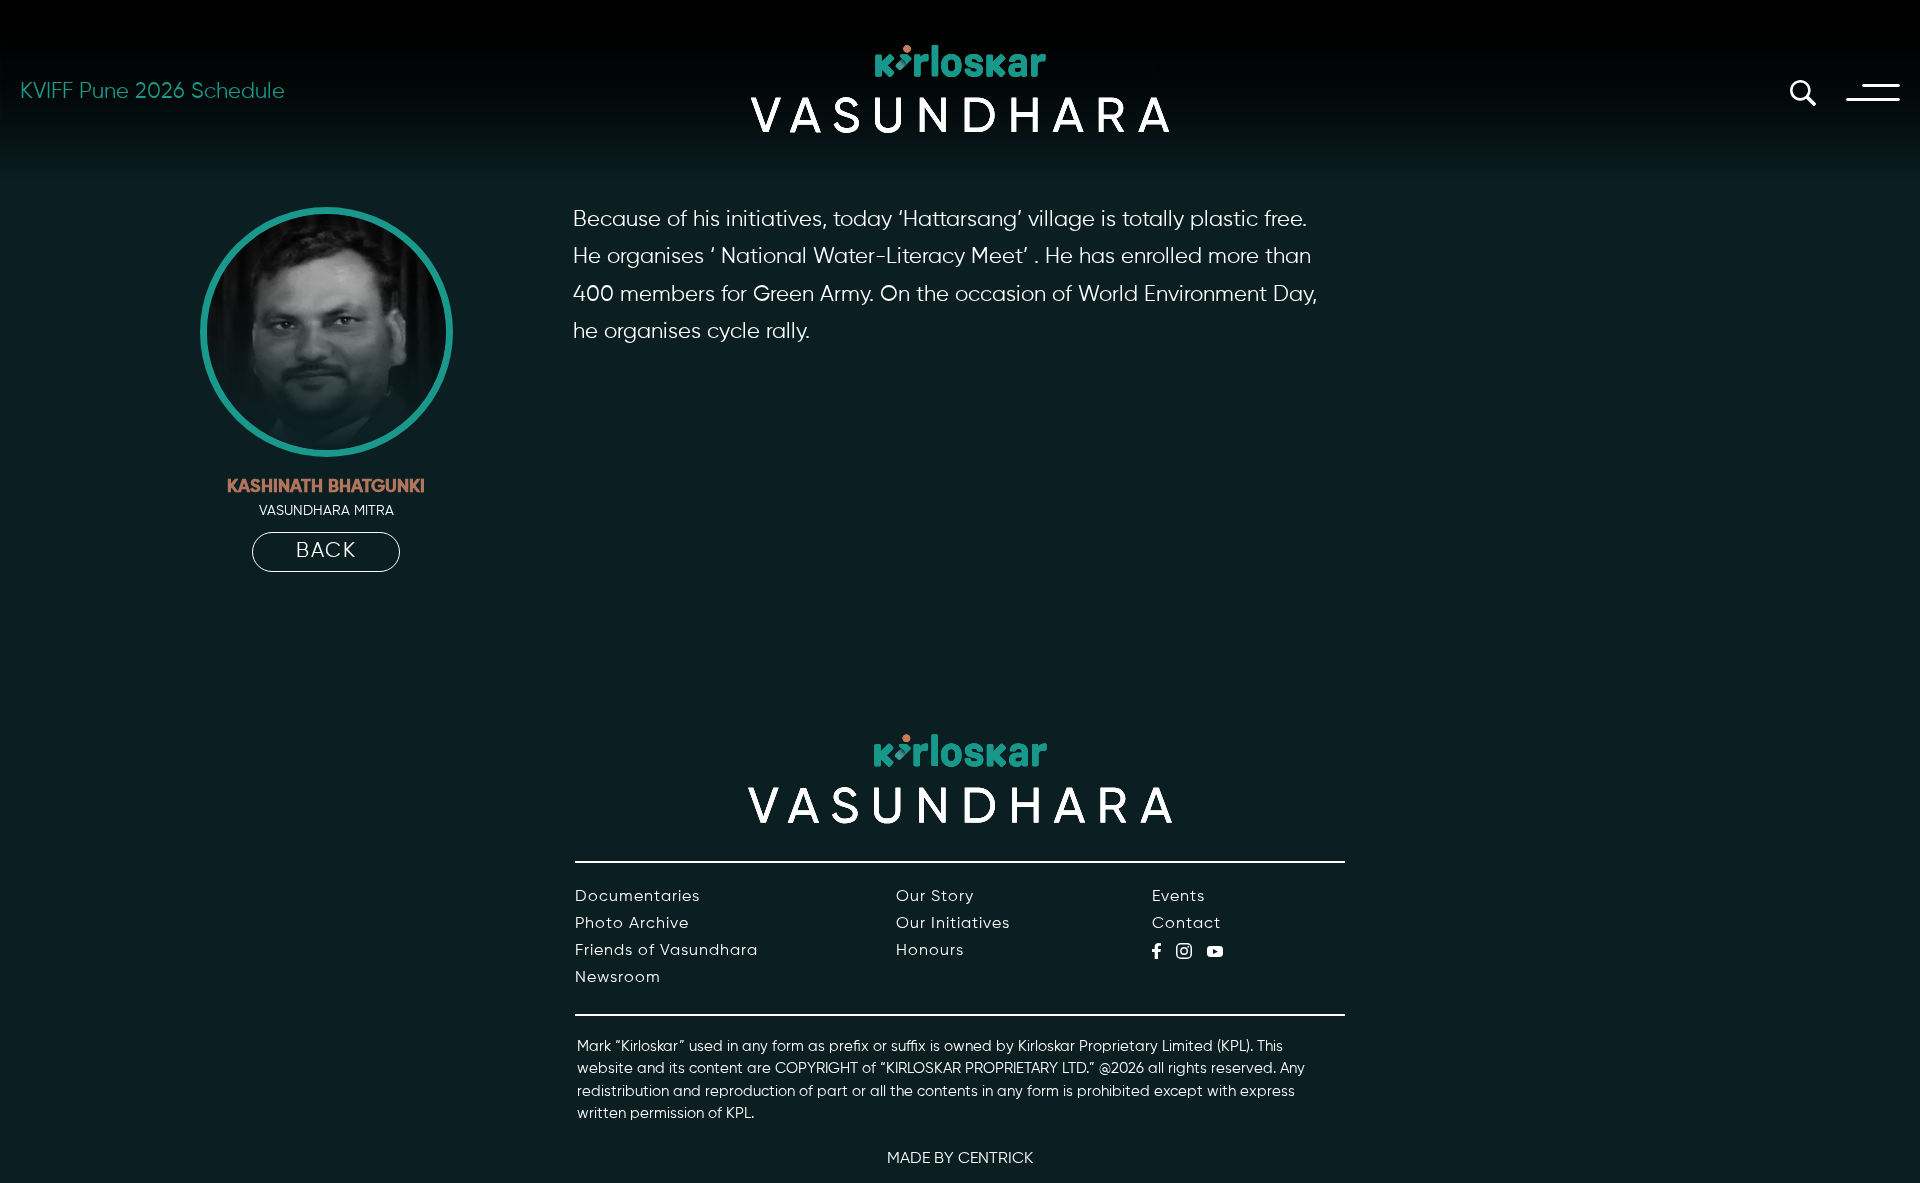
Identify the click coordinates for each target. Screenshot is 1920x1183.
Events (1178, 897)
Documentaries (637, 897)
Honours (930, 951)
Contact (1186, 924)
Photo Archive (632, 924)
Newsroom (618, 978)
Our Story (935, 897)
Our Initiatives (953, 924)
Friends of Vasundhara (666, 951)
